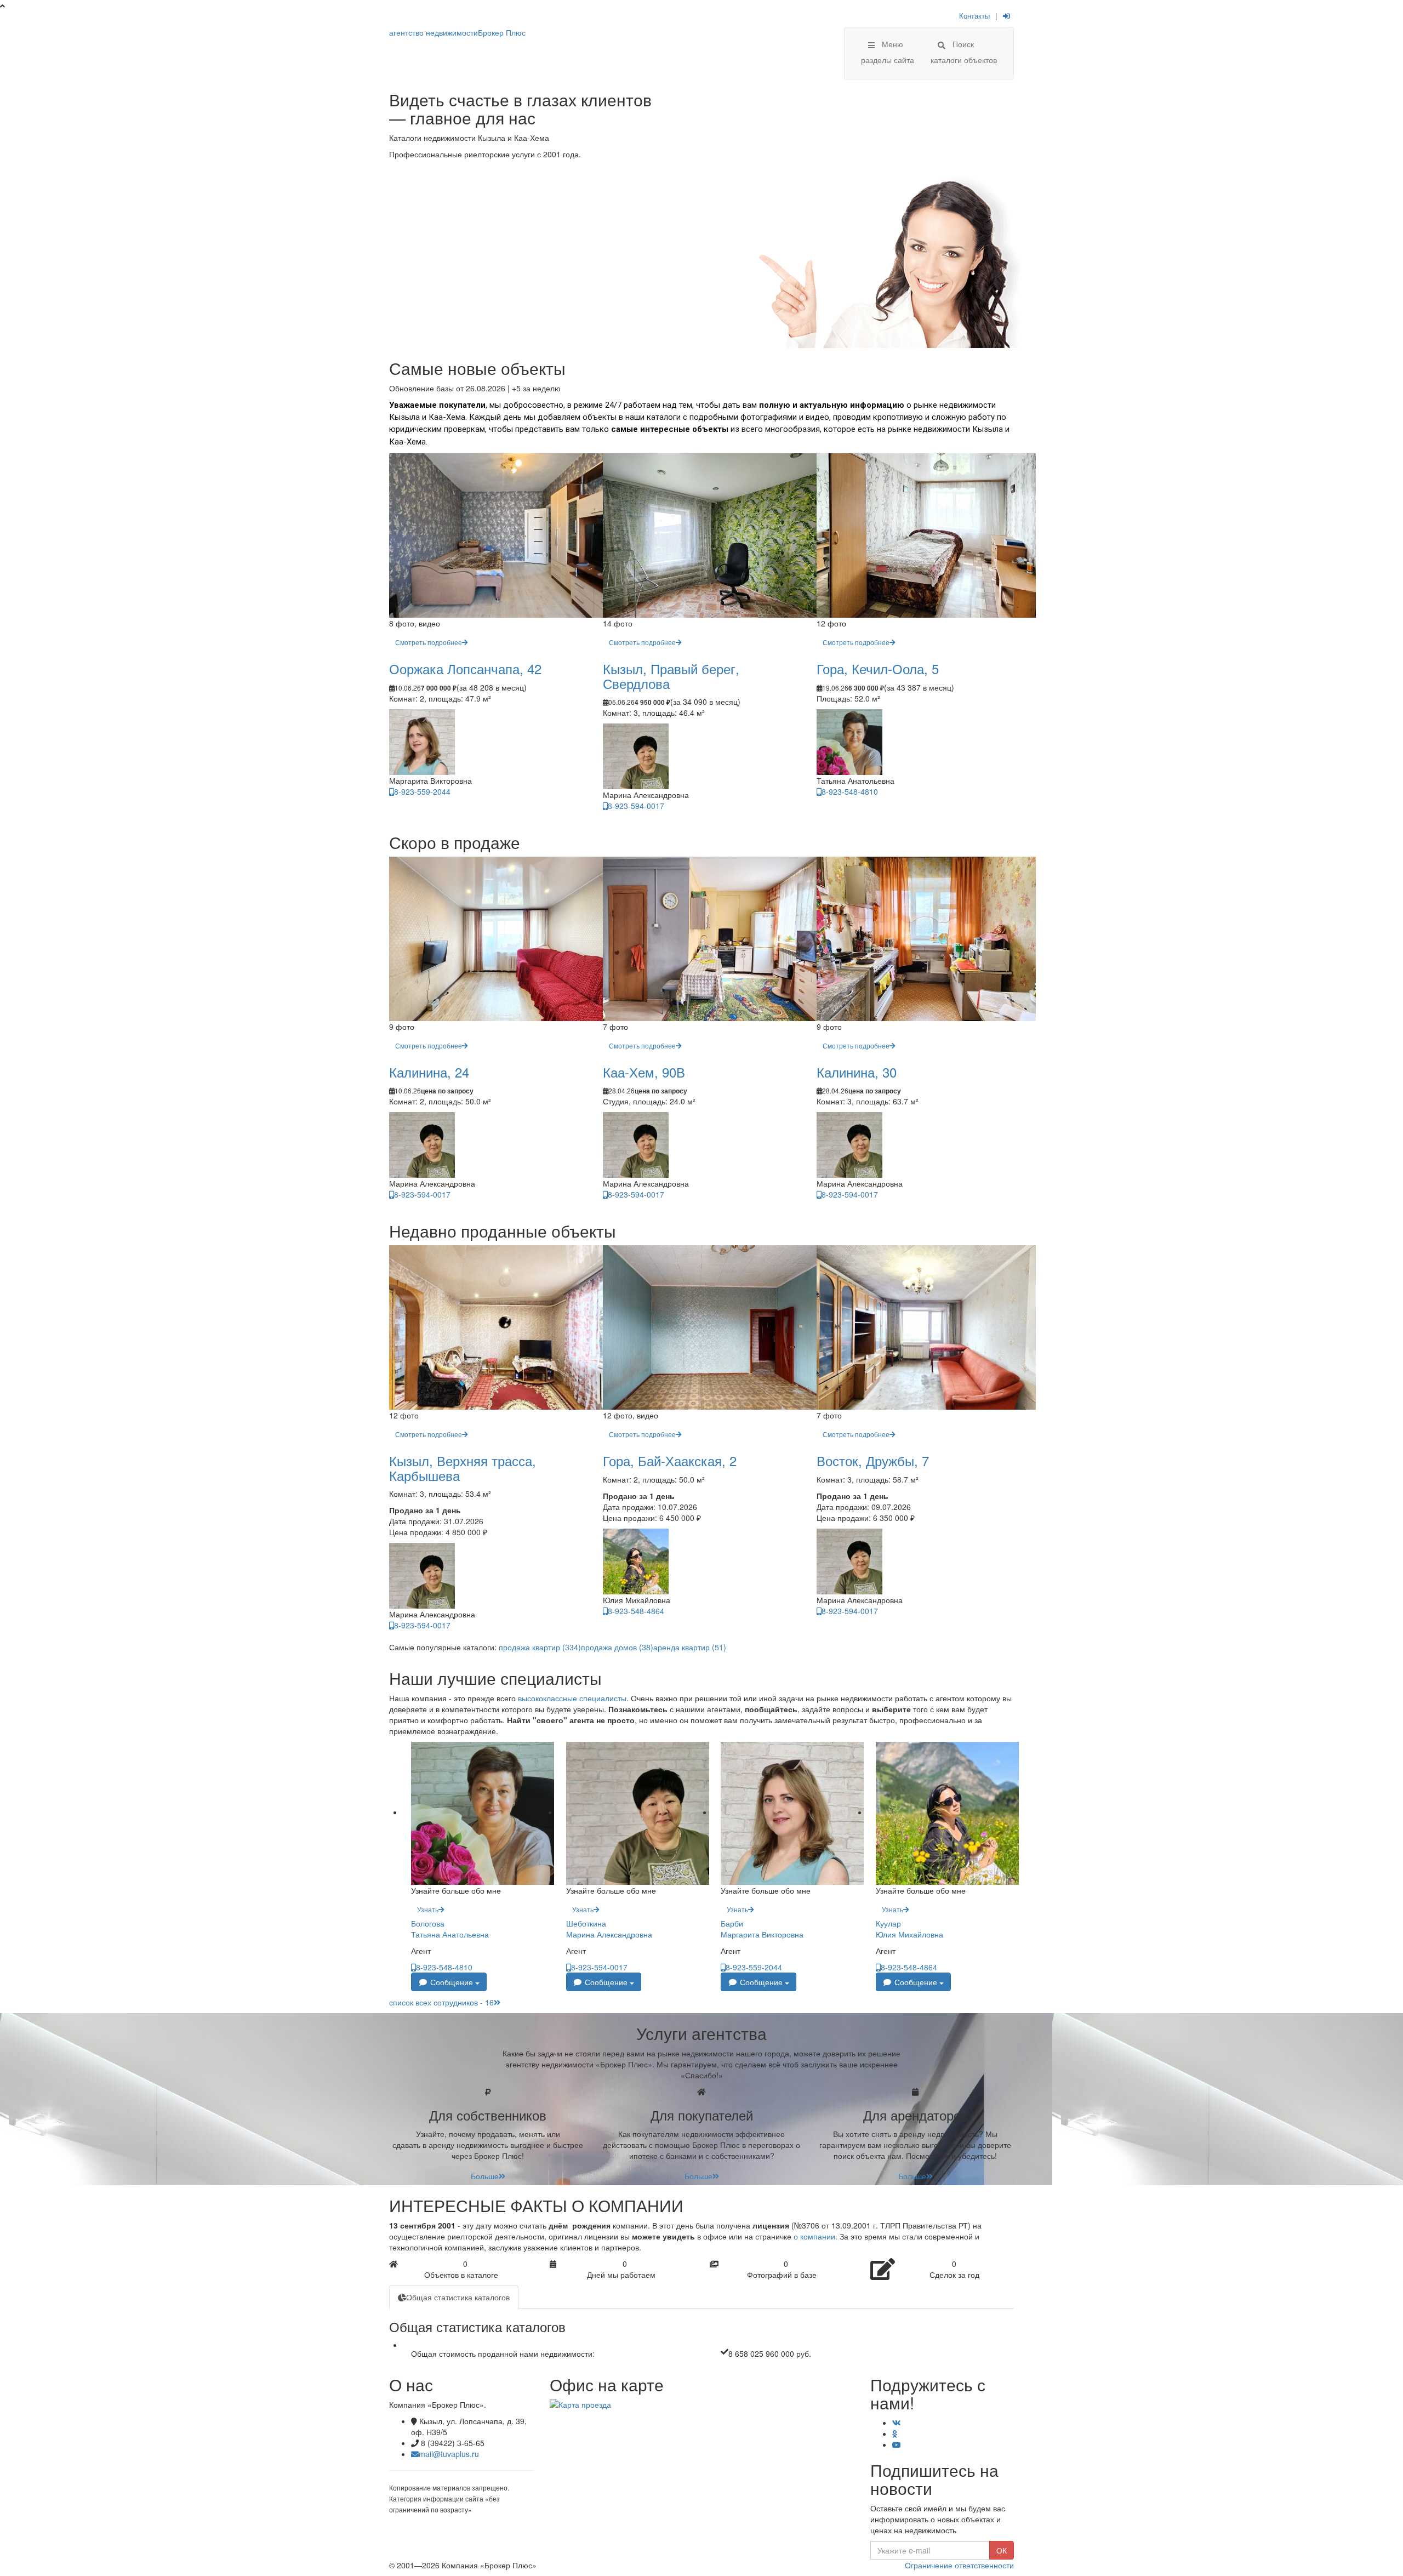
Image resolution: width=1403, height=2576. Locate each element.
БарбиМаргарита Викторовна (762, 1929)
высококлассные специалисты (572, 1698)
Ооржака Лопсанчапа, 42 (465, 668)
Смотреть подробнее (429, 642)
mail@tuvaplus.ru (449, 2454)
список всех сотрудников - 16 (441, 2002)
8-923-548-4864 (636, 1611)
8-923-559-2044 (422, 791)
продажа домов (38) (617, 1647)
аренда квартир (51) (690, 1647)
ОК (1002, 2550)
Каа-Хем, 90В (644, 1072)
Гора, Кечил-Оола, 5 (878, 668)
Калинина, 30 (857, 1072)
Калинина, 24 (429, 1072)
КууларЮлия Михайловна (909, 1929)
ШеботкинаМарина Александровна (609, 1929)
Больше (485, 2176)
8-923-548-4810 (850, 791)
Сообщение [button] (452, 1982)
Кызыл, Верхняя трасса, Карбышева (463, 1467)
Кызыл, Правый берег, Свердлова (671, 676)
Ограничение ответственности (959, 2565)
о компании (814, 2236)
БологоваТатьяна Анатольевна (450, 1929)
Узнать (428, 1909)
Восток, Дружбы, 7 (873, 1460)
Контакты (974, 16)
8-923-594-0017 (636, 806)
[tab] (454, 2297)
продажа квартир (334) (540, 1647)
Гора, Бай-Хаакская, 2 (670, 1460)
